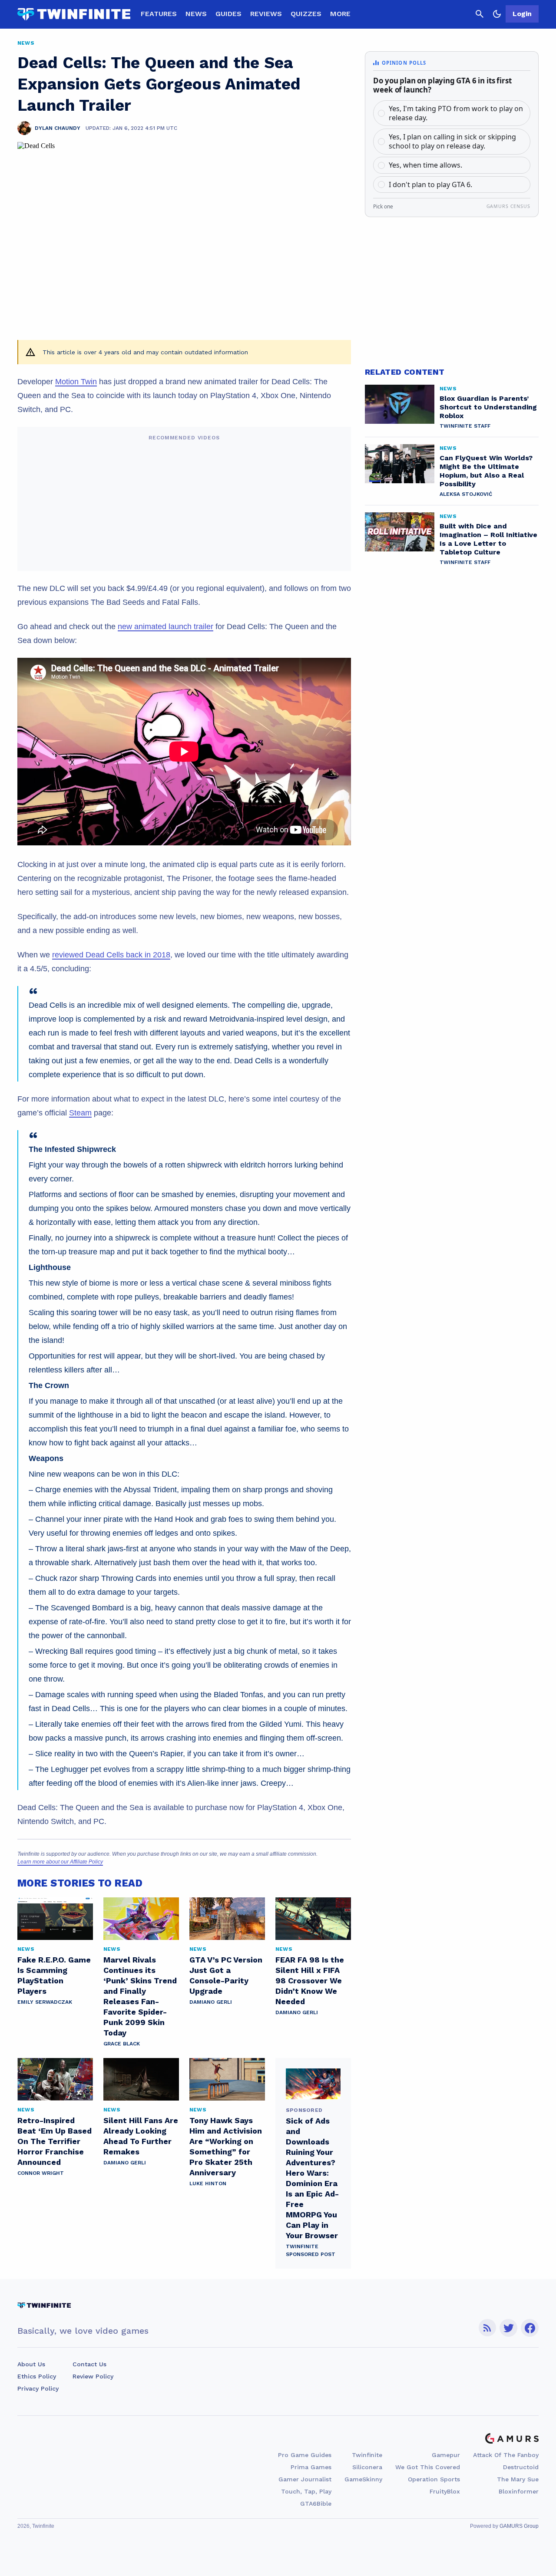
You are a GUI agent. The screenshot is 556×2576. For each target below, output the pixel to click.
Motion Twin (76, 382)
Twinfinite (367, 2455)
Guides (228, 14)
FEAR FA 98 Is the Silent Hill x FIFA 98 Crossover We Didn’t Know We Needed (310, 1981)
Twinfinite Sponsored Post (311, 2250)
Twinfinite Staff (465, 426)
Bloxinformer (519, 2491)
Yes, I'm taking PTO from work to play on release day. (456, 113)
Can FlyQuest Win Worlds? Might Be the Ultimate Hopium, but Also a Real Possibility (486, 471)
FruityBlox (445, 2491)
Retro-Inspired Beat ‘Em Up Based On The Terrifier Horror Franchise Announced (55, 2141)
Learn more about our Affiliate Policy (60, 1862)
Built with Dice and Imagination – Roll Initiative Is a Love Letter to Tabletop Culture (488, 539)
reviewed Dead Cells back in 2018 (111, 955)
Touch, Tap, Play (306, 2491)
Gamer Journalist (305, 2479)
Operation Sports (434, 2479)
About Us (31, 2364)
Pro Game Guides (305, 2455)
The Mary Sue (518, 2479)
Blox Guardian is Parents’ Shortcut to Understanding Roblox (488, 407)
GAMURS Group (519, 2526)
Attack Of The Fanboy (506, 2455)
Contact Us (89, 2364)
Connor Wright (41, 2173)
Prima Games (311, 2467)
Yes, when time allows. (425, 165)
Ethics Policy (37, 2376)
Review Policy (93, 2376)
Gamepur (446, 2455)
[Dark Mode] (497, 14)
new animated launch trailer (165, 627)
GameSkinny (363, 2479)
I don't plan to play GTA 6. (430, 185)
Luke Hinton (208, 2183)
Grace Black (122, 2044)
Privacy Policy (38, 2388)
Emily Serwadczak (45, 2002)
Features (159, 14)
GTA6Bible (316, 2503)
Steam (80, 1113)
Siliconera (367, 2467)
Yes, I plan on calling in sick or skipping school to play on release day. (452, 141)
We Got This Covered (428, 2467)
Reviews (266, 14)
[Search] (480, 14)
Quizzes (306, 14)
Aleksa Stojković (466, 494)
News (196, 14)
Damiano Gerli (211, 2002)
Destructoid (521, 2467)
